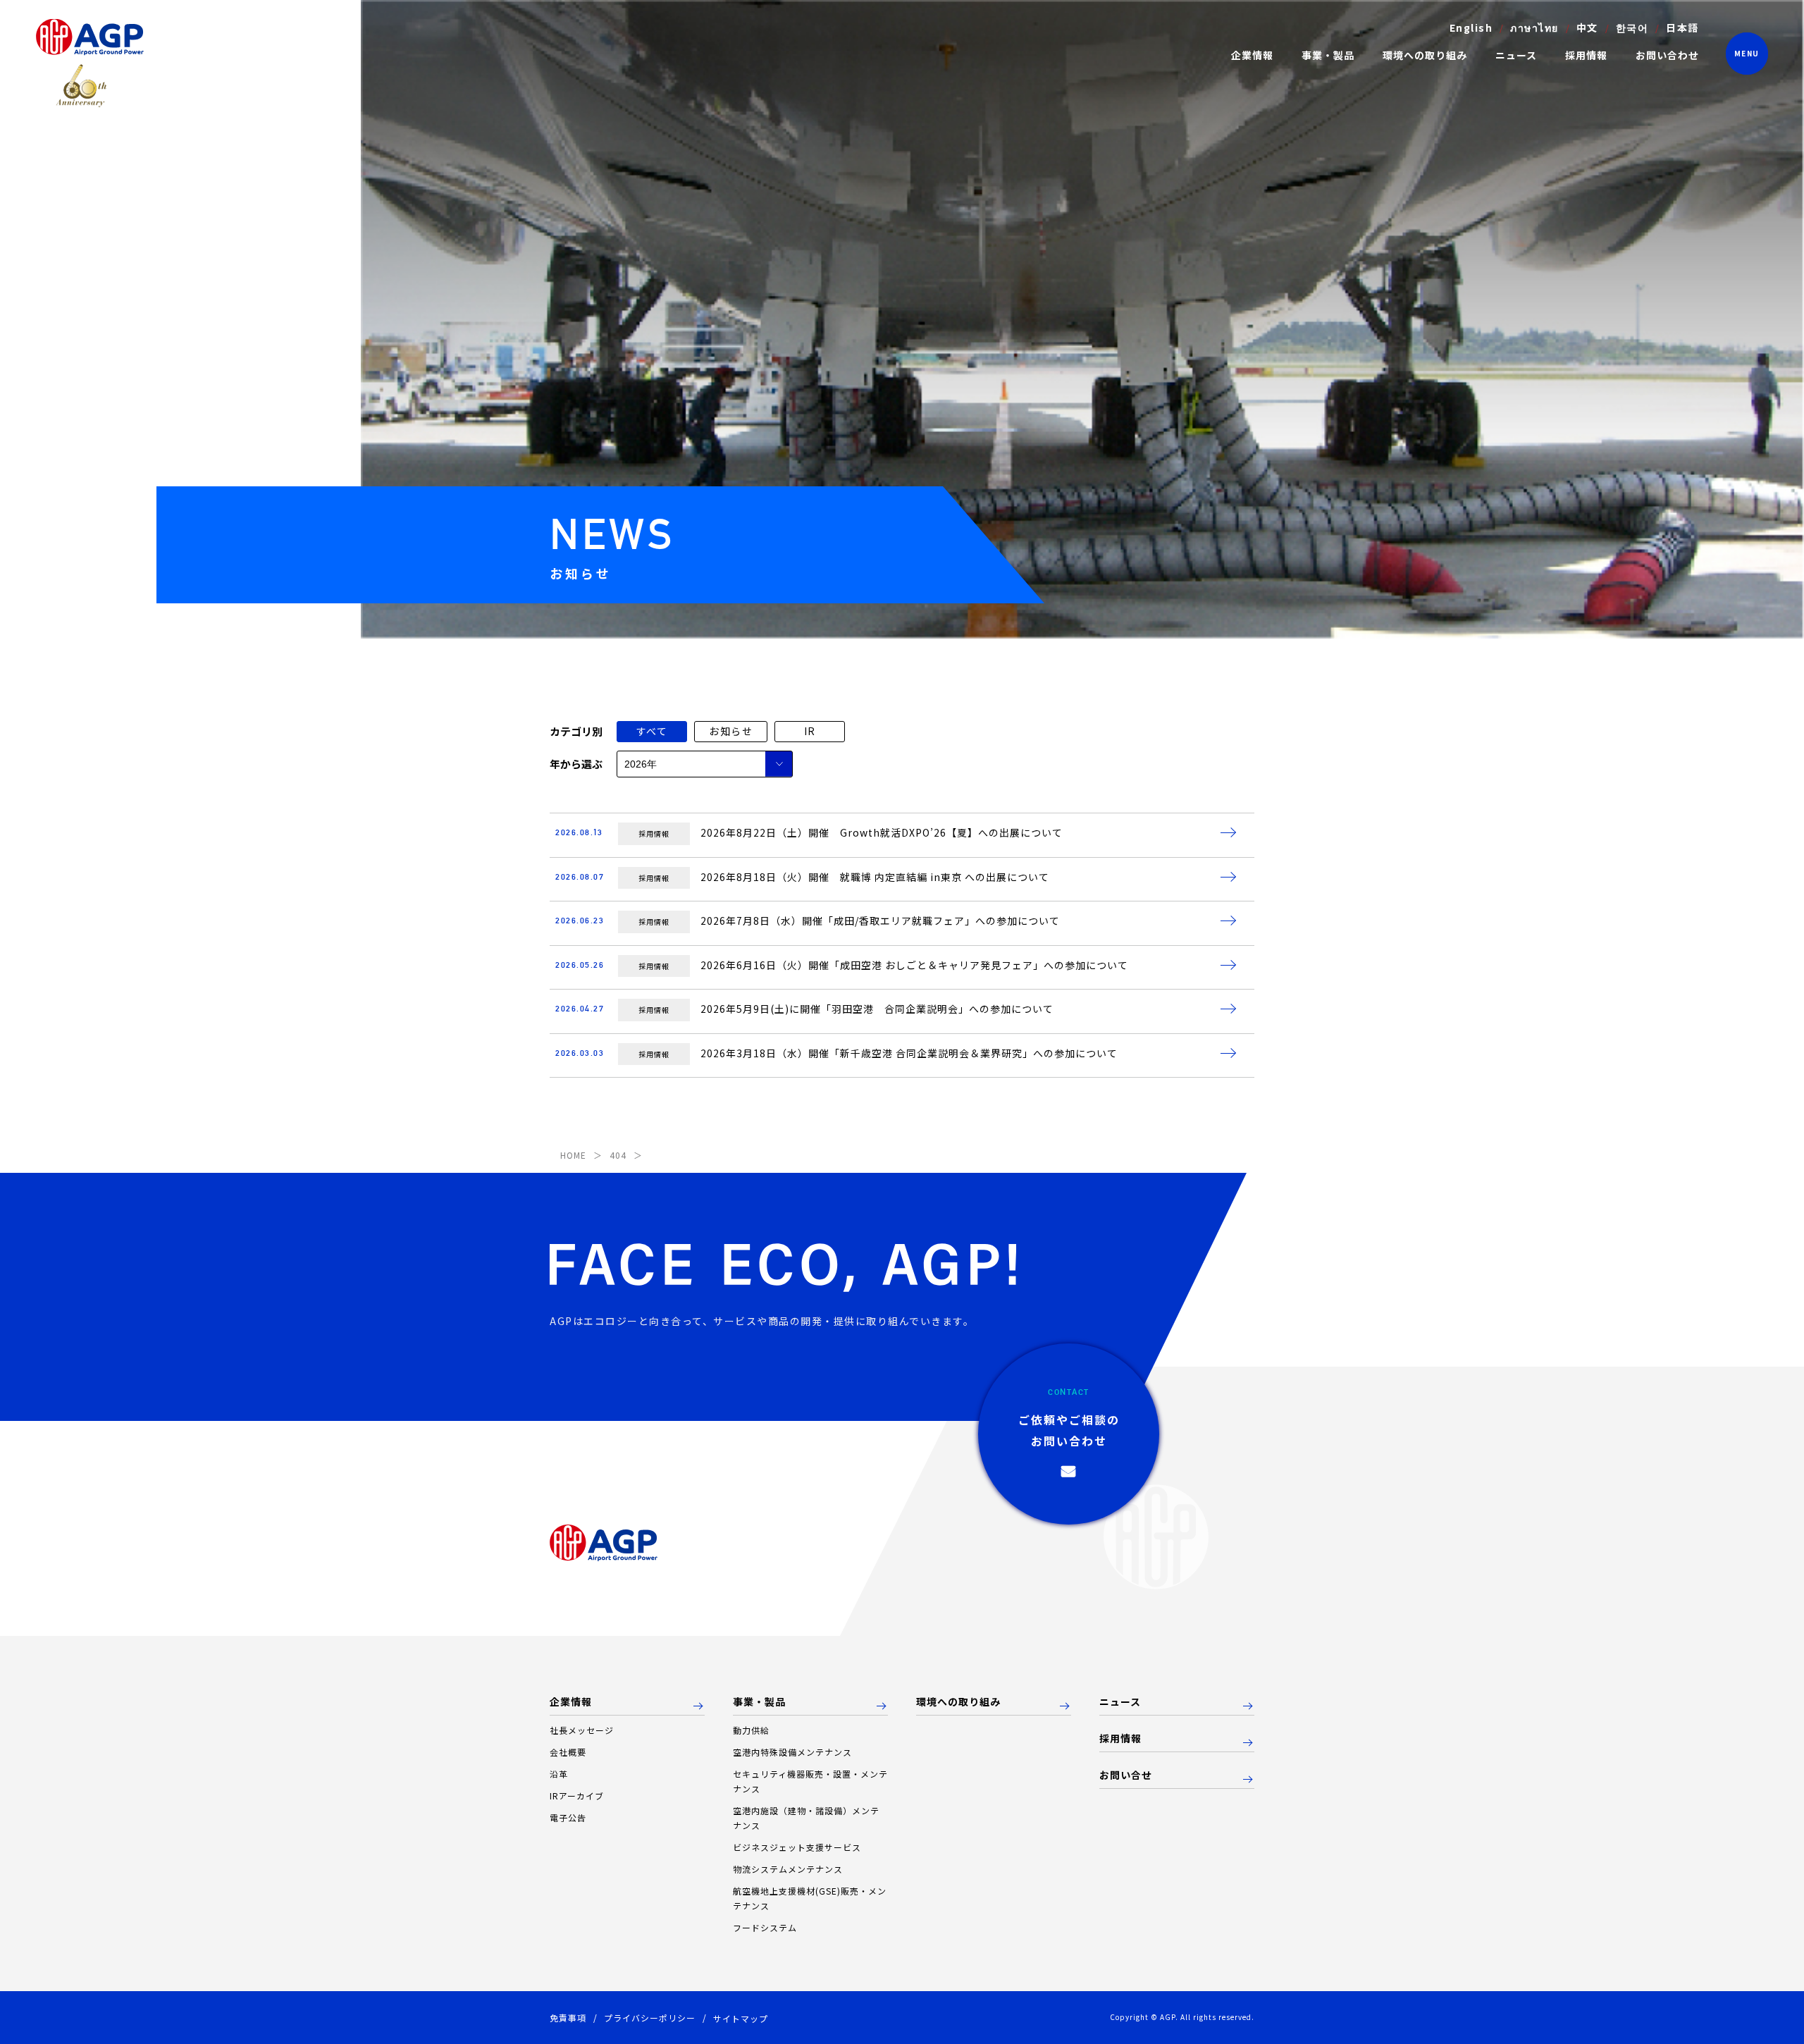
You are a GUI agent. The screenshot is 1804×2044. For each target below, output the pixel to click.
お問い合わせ (1667, 55)
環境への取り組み (1425, 55)
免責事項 (568, 2018)
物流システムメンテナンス (788, 1869)
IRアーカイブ (577, 1796)
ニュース (1516, 55)
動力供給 (751, 1730)
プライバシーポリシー (650, 2018)
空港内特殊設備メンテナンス (792, 1752)
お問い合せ (1126, 1775)
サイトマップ (741, 2018)
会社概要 (568, 1752)
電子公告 (568, 1817)
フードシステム (765, 1927)
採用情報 (1586, 55)
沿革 (559, 1774)
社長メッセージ (582, 1730)
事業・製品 (759, 1702)
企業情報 (571, 1702)
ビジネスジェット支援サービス (797, 1847)
